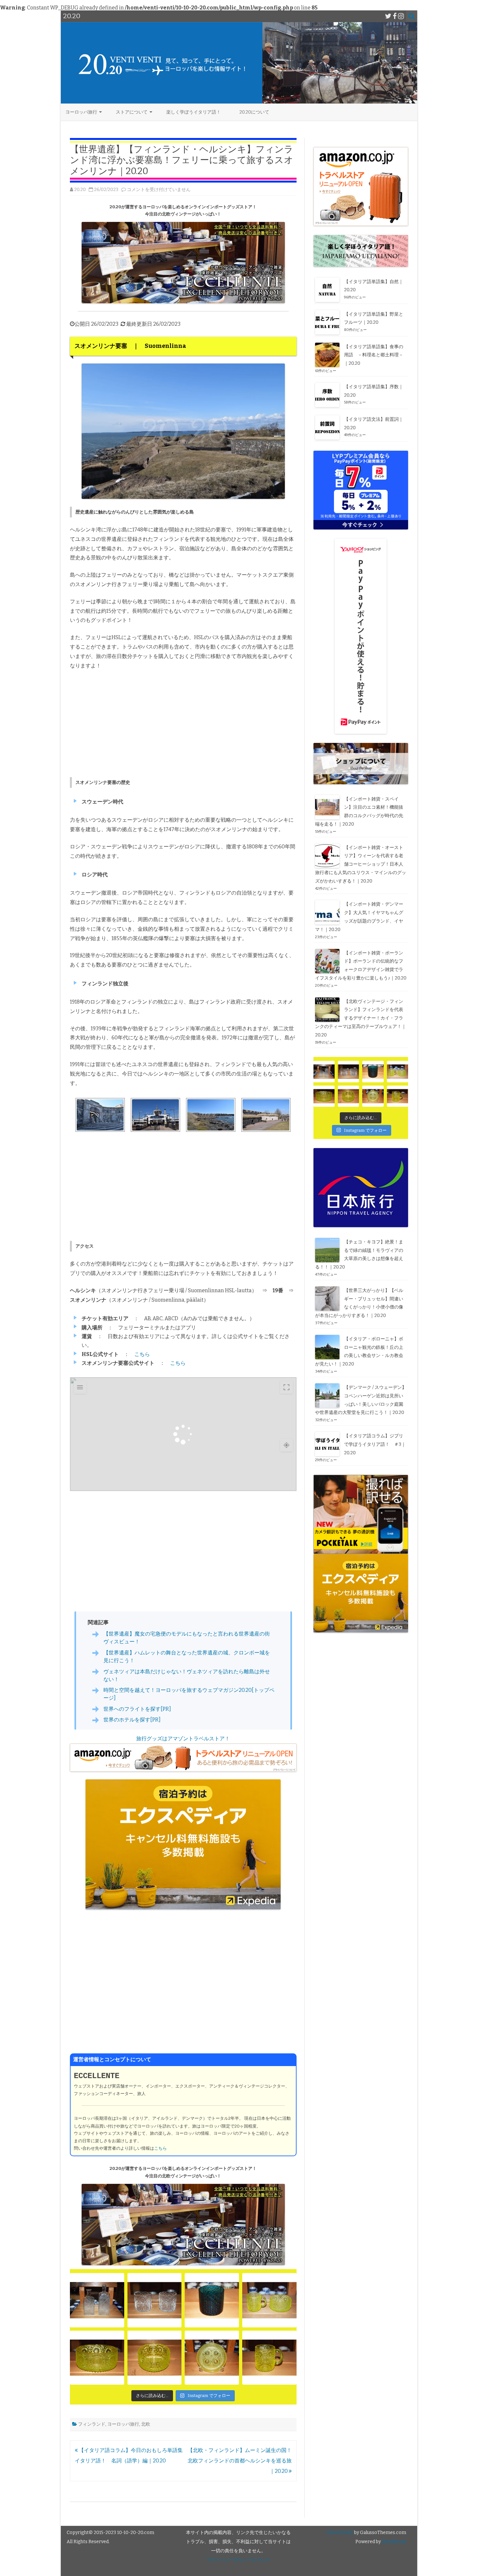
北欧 (146, 2424)
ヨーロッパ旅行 (81, 112)
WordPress (393, 2542)
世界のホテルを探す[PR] (132, 1720)
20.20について (254, 112)
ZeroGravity (340, 2533)
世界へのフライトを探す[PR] (137, 1709)
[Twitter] (388, 16)
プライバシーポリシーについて (238, 2560)
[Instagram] (401, 16)
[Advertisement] (183, 724)
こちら (142, 1354)
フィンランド (92, 2424)
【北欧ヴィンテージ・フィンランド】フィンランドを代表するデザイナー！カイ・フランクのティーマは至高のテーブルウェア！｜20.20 (361, 1018)
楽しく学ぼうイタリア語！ (193, 112)
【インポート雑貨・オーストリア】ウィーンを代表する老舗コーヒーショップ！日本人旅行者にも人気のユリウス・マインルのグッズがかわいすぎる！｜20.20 (361, 864)
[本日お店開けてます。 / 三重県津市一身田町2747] (97, 2300)
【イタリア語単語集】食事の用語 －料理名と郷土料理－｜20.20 (374, 355)
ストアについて (132, 112)
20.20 (80, 190)
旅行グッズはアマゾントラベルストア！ (183, 1739)
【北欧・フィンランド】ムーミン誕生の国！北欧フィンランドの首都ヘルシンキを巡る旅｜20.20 (240, 2461)
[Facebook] (395, 16)
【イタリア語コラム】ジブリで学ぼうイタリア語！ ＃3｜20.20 (375, 1444)
